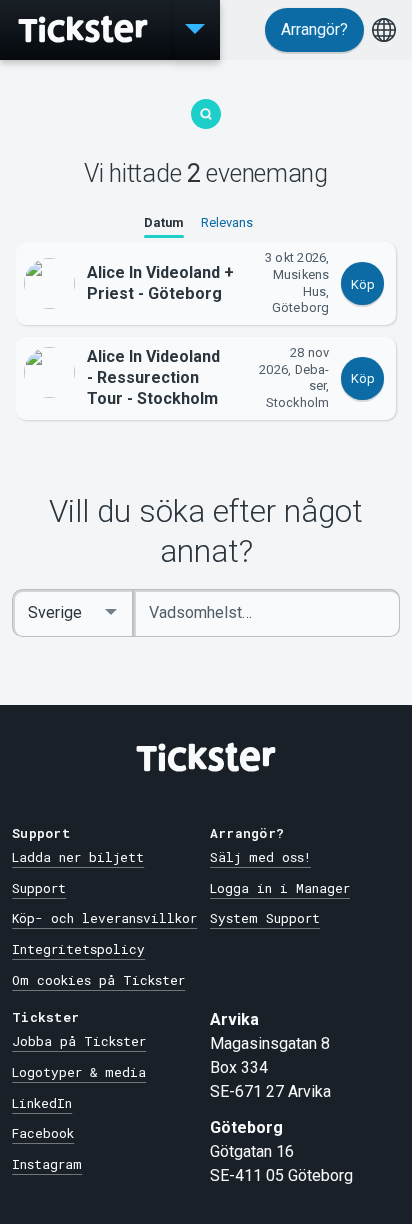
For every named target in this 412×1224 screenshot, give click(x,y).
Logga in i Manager (280, 888)
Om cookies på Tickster (98, 980)
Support (39, 888)
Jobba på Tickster (79, 1041)
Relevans (227, 222)
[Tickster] (85, 30)
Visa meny (195, 30)
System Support (265, 918)
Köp (363, 284)
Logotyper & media (79, 1072)
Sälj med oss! (260, 857)
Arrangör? (314, 29)
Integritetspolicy (78, 949)
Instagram (47, 1164)
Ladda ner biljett (78, 857)
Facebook (43, 1133)
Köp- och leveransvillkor (104, 918)
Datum (164, 222)
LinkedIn (42, 1103)
